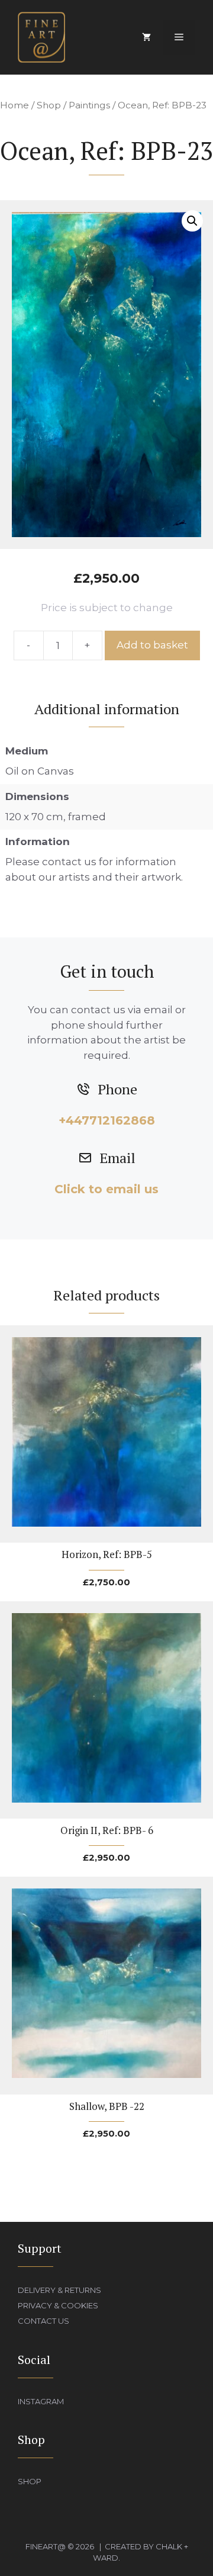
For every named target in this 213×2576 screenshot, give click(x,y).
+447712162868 (107, 1120)
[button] (192, 221)
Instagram (41, 2401)
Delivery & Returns (59, 2290)
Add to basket (152, 645)
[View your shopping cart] (146, 37)
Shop (49, 105)
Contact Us (43, 2321)
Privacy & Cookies (58, 2305)
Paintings (89, 105)
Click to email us (106, 1189)
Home (14, 105)
